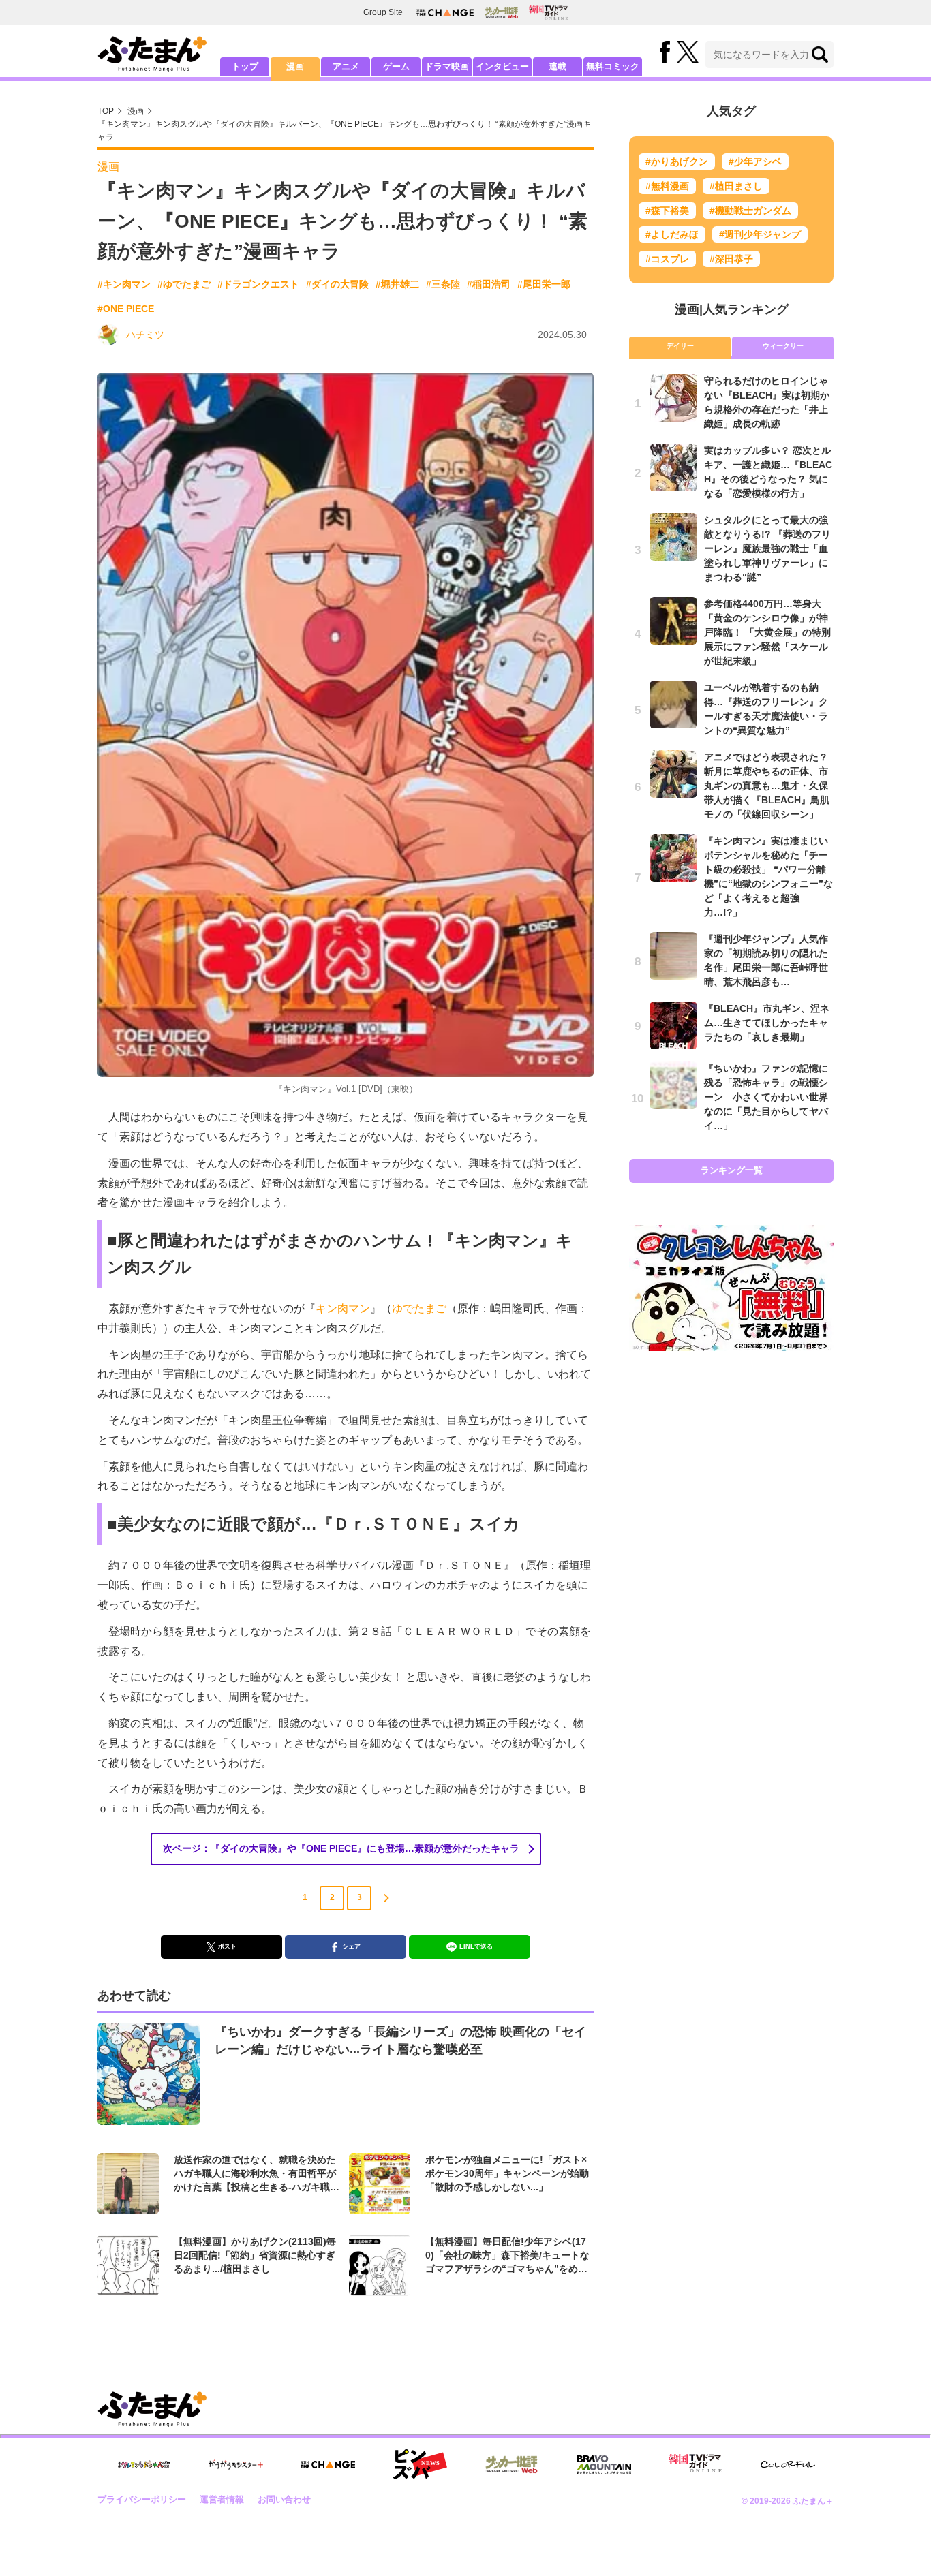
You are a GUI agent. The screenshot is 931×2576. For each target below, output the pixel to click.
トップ (245, 66)
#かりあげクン (677, 161)
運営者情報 (222, 2499)
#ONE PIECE (126, 309)
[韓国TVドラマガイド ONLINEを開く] (548, 13)
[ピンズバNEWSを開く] (420, 2464)
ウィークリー (783, 346)
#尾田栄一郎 (544, 284)
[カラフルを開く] (788, 2465)
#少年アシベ (755, 161)
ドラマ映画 (447, 66)
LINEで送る (476, 1946)
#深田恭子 (731, 259)
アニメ (346, 66)
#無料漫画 (667, 186)
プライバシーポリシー (142, 2499)
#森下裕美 (667, 211)
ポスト (227, 1946)
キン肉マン (343, 1308)
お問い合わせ (284, 2499)
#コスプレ (667, 259)
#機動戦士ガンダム (750, 211)
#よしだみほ (672, 234)
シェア (351, 1946)
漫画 (295, 66)
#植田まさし (736, 186)
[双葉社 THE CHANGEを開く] (445, 13)
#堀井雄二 (397, 284)
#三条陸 (443, 284)
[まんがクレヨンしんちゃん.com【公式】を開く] (144, 2465)
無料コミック (613, 66)
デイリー (680, 346)
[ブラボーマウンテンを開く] (604, 2465)
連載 (558, 66)
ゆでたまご (419, 1308)
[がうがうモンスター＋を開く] (236, 2464)
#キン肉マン (124, 284)
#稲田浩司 (489, 284)
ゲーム (396, 66)
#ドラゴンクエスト (258, 284)
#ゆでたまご (184, 284)
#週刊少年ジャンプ (760, 234)
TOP (106, 111)
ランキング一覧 (732, 1170)
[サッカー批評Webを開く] (501, 12)
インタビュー (502, 66)
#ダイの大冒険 (337, 284)
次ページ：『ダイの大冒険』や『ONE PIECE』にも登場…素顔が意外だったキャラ (341, 1848)
